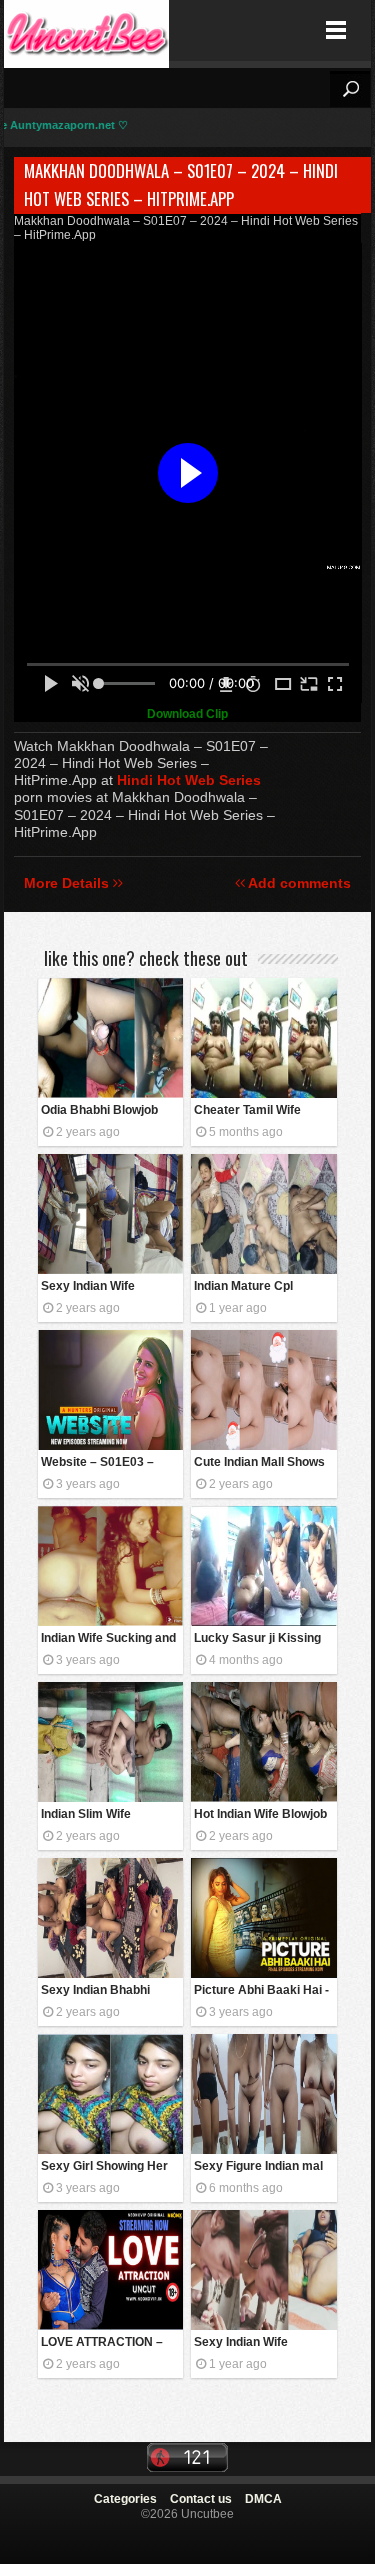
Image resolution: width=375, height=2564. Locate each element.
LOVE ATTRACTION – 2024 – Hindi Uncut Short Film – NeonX (102, 2343)
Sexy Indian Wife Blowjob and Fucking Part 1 (252, 2343)
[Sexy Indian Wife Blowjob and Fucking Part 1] (263, 2270)
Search (350, 89)
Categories (125, 2499)
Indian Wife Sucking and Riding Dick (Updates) (108, 1639)
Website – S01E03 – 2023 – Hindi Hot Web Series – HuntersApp (101, 1463)
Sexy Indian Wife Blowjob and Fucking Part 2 (99, 1287)
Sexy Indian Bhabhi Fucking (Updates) (95, 1991)
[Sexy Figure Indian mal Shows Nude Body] (263, 2094)
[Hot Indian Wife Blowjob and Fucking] (263, 1742)
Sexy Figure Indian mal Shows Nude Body (258, 2167)
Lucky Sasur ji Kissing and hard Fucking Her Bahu (257, 1639)
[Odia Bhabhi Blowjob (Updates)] (110, 1038)
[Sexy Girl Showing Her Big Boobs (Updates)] (110, 2094)
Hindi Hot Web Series (189, 780)
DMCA (263, 2499)
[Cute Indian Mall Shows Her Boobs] (263, 1390)
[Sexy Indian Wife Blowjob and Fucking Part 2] (110, 1214)
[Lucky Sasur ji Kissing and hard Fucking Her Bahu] (263, 1566)
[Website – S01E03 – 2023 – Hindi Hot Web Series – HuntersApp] (110, 1390)
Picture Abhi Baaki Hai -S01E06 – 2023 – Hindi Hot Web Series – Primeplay (261, 1991)
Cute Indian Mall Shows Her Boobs (259, 1463)
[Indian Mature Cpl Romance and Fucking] (263, 1214)
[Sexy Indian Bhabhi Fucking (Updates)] (110, 1918)
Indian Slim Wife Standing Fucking (90, 1815)
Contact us (201, 2499)
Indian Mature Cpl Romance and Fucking (257, 1287)
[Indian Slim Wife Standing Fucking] (110, 1742)
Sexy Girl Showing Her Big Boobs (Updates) (104, 2167)
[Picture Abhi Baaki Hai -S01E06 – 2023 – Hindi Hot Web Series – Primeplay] (263, 1918)
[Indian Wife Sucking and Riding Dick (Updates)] (110, 1566)
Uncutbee (86, 30)
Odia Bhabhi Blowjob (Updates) (99, 1111)
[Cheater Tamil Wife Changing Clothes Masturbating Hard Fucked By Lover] (263, 1038)
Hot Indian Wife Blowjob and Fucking (260, 1815)
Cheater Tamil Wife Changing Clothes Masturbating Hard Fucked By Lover (247, 1111)
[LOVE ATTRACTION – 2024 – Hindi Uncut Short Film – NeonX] (110, 2270)
